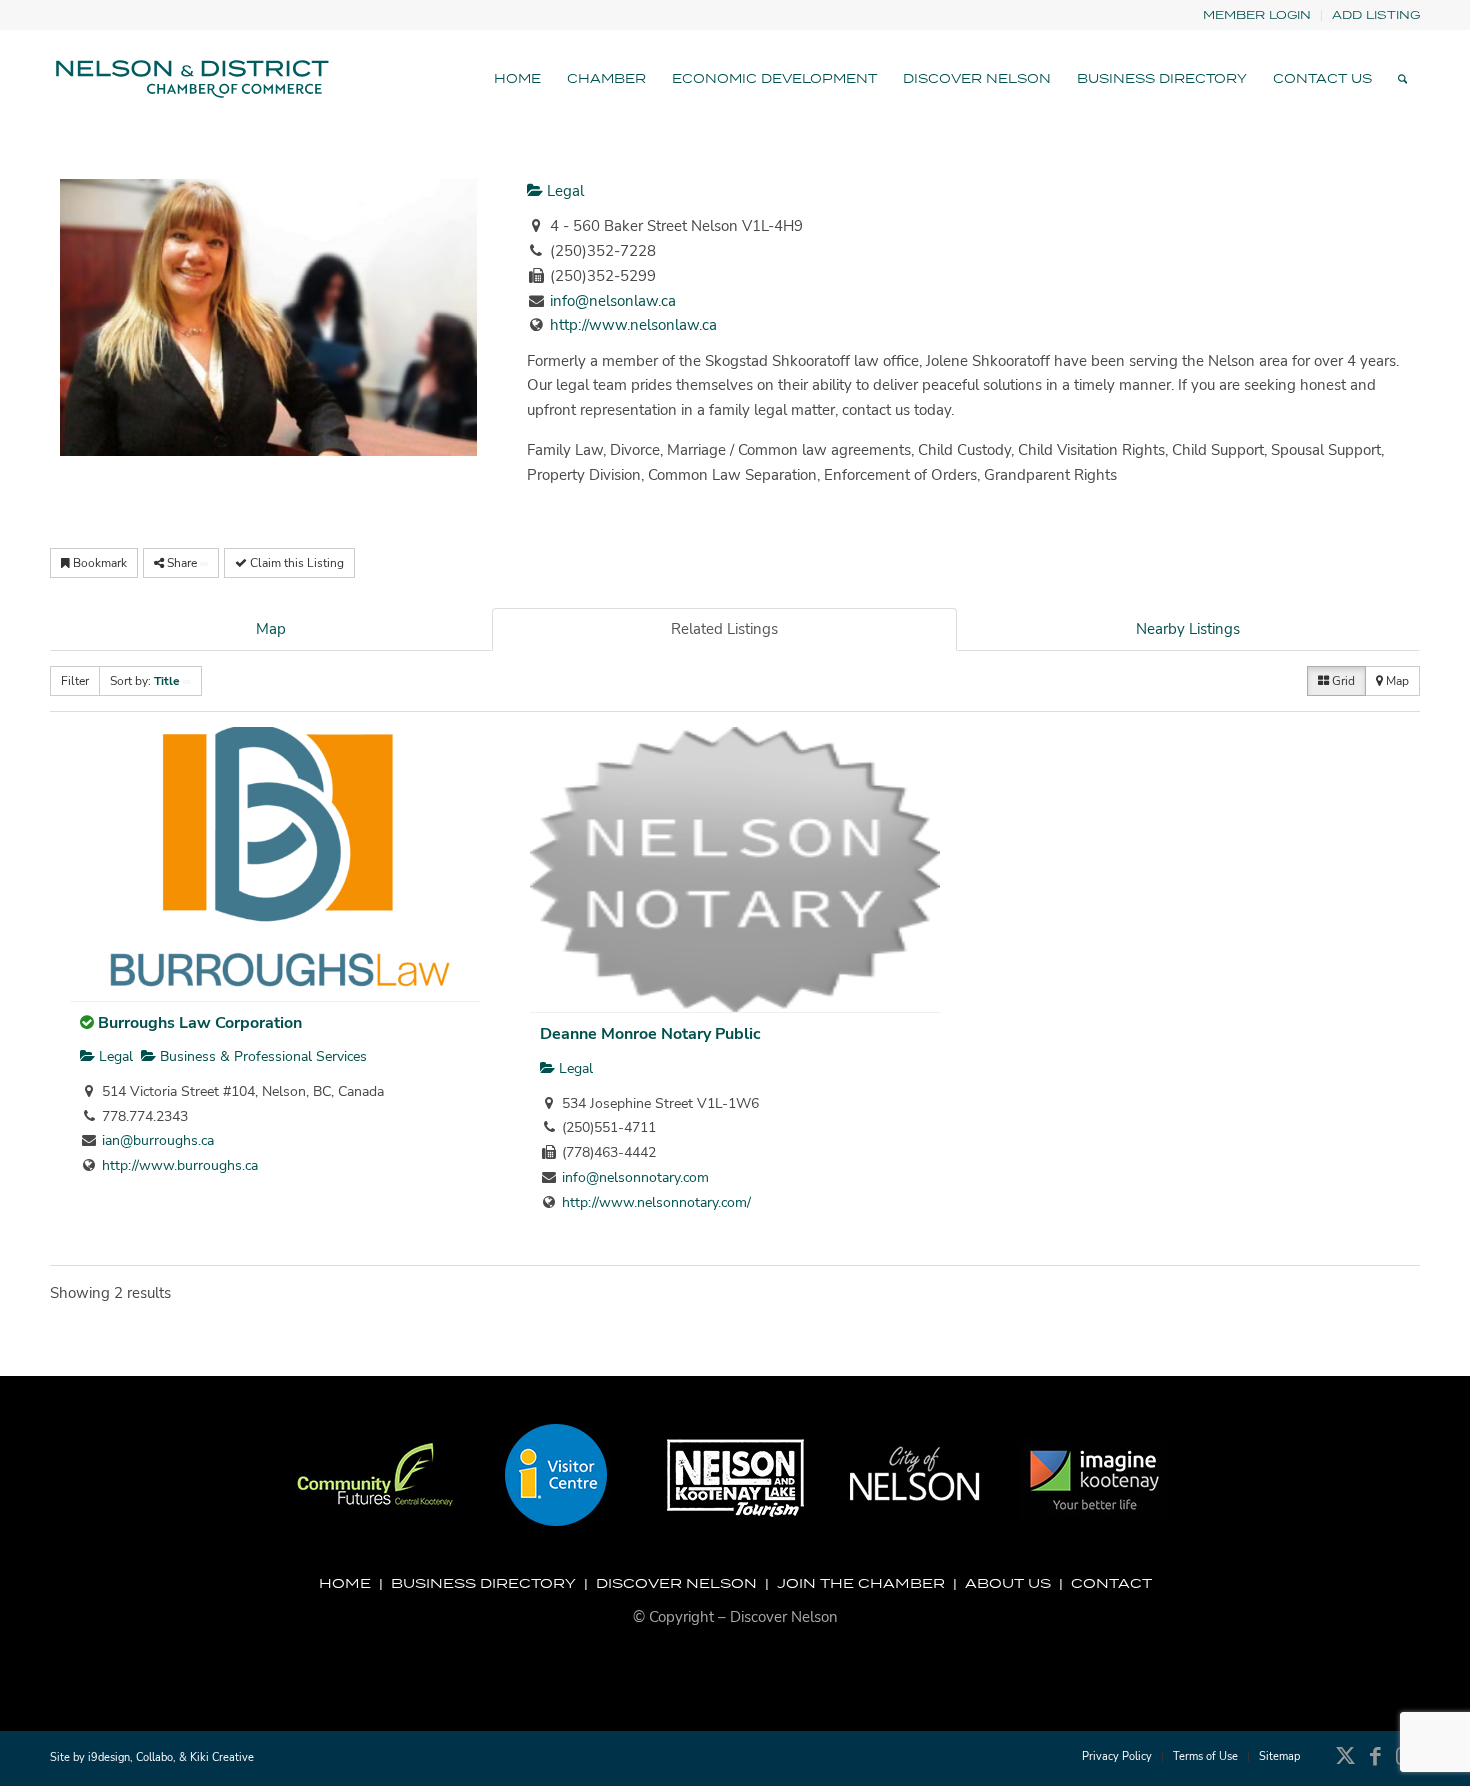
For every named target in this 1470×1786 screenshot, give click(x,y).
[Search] (1402, 79)
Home (345, 1583)
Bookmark (98, 563)
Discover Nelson (676, 1583)
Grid (1342, 681)
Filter (75, 681)
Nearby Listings (1188, 629)
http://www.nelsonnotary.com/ (656, 1202)
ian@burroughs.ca (158, 1140)
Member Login (1257, 14)
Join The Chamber (861, 1583)
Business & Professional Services (261, 1056)
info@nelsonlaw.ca (613, 301)
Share (182, 563)
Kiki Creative (222, 1757)
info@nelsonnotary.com (635, 1177)
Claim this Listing (295, 563)
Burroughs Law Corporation (200, 1023)
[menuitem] (1257, 15)
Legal (563, 191)
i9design (109, 1757)
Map (271, 629)
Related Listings (724, 629)
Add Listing (1376, 14)
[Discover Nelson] (190, 79)
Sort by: (145, 681)
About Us (1008, 1583)
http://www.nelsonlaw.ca (633, 325)
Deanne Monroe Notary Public (650, 1034)
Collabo (154, 1757)
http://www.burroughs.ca (180, 1165)
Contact (1111, 1583)
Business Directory (483, 1583)
